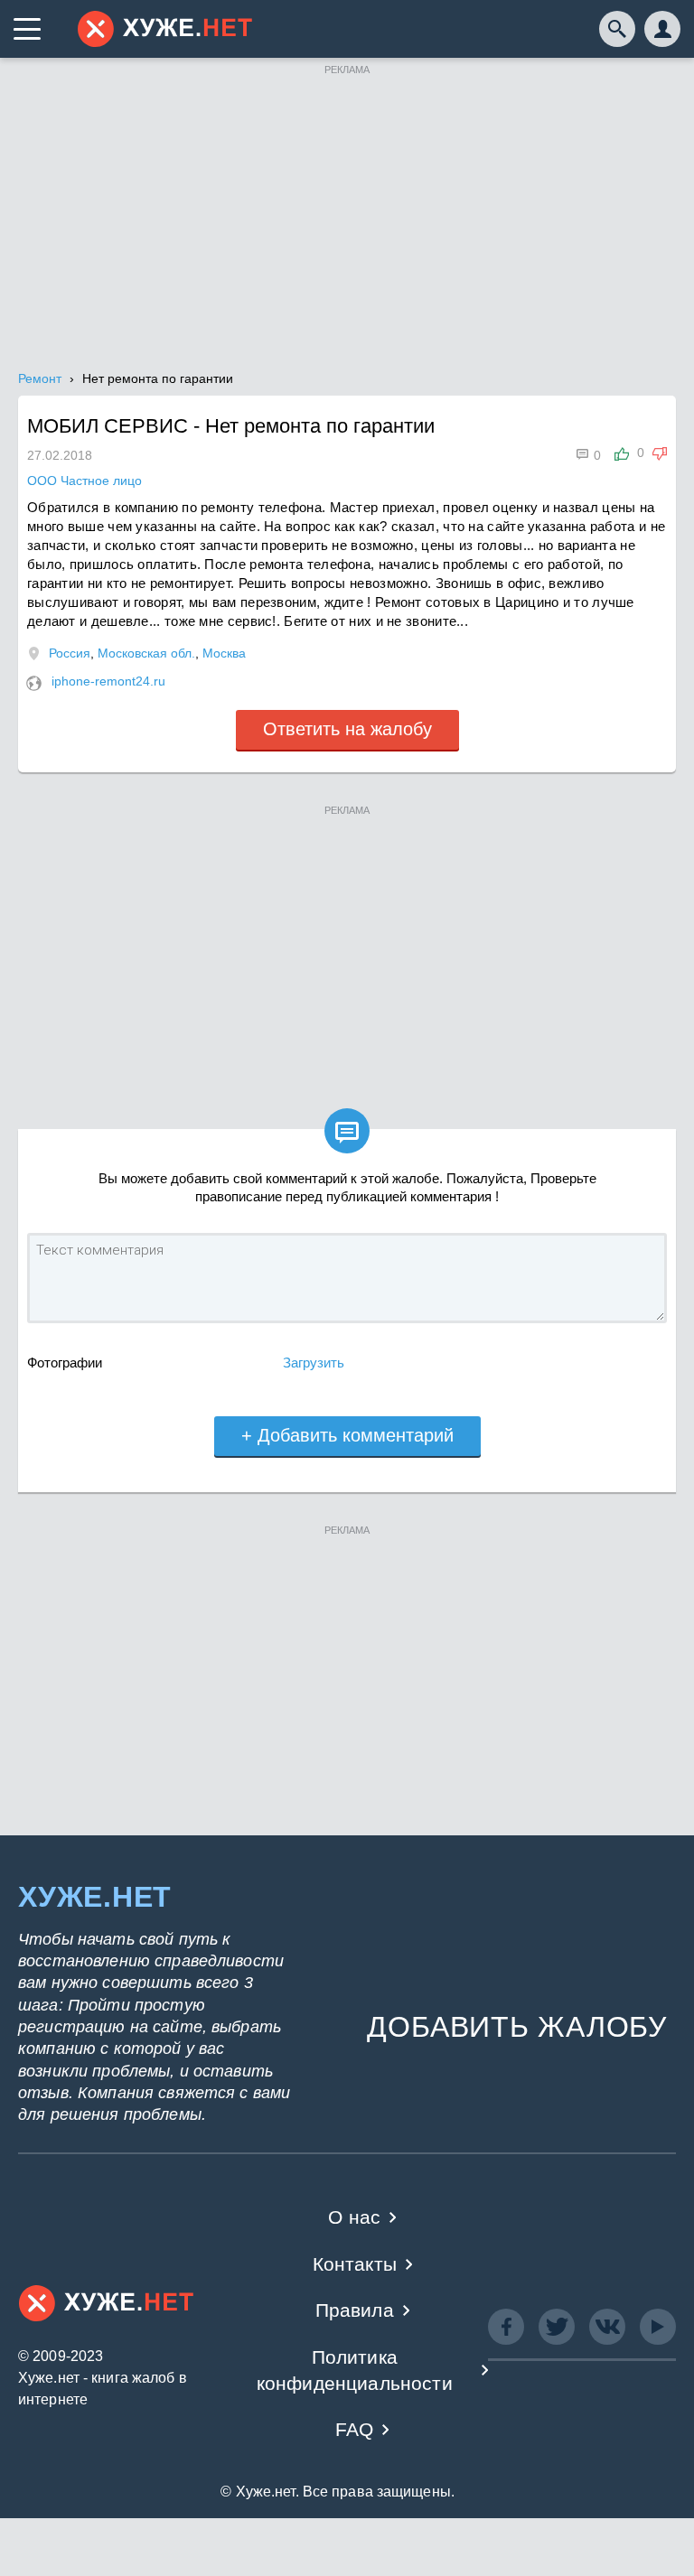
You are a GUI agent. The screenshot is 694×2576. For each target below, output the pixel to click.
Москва (224, 653)
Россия (70, 653)
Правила (355, 2310)
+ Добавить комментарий (347, 1435)
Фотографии (65, 1363)
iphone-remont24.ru (108, 681)
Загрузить (314, 1363)
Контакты (355, 2264)
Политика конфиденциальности (355, 2370)
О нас (354, 2217)
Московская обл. (146, 653)
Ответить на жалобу (347, 729)
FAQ (355, 2429)
